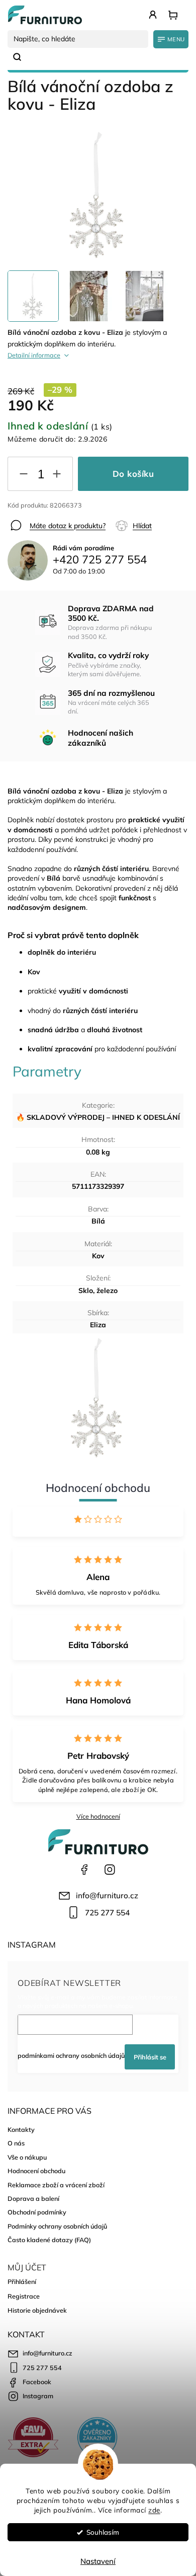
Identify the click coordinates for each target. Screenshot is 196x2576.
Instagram (110, 1870)
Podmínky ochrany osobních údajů (57, 2226)
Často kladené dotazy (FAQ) (49, 2240)
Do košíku (133, 474)
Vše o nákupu (27, 2157)
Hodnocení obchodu (36, 2171)
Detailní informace (34, 355)
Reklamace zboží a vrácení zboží (56, 2185)
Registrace (24, 2296)
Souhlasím (103, 2532)
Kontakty (21, 2129)
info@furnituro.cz (107, 1895)
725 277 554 (107, 1913)
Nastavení (98, 2561)
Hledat (21, 57)
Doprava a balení (33, 2198)
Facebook (84, 1870)
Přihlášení (22, 2281)
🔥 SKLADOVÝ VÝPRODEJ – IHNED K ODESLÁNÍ (98, 1117)
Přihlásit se (150, 2057)
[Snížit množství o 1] (24, 476)
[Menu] (171, 39)
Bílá (98, 1221)
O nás (16, 2143)
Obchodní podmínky (37, 2212)
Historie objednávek (37, 2310)
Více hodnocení (98, 1816)
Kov (98, 1256)
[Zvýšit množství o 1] (57, 476)
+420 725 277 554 (100, 559)
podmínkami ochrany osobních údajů (71, 2055)
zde (154, 2510)
